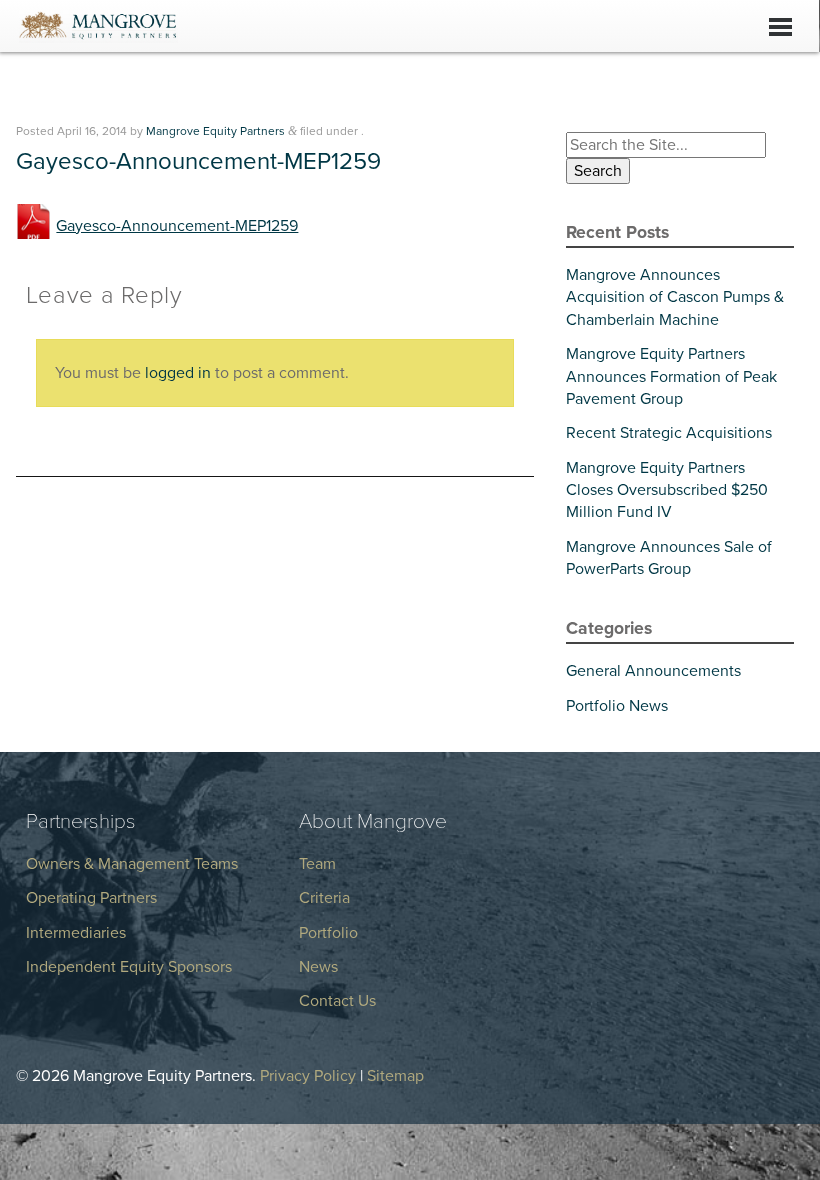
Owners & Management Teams (132, 864)
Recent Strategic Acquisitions (669, 433)
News (318, 967)
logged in (178, 373)
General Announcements (653, 671)
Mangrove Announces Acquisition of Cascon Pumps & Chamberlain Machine (675, 297)
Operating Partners (91, 898)
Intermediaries (76, 933)
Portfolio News (617, 706)
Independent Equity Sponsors (129, 967)
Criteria (324, 898)
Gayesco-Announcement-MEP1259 (177, 226)
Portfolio (328, 933)
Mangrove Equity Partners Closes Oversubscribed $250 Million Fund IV (667, 490)
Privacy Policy (308, 1076)
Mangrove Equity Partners (215, 131)
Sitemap (395, 1076)
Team (317, 864)
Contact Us (337, 1001)
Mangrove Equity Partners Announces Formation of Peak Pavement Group (671, 376)
